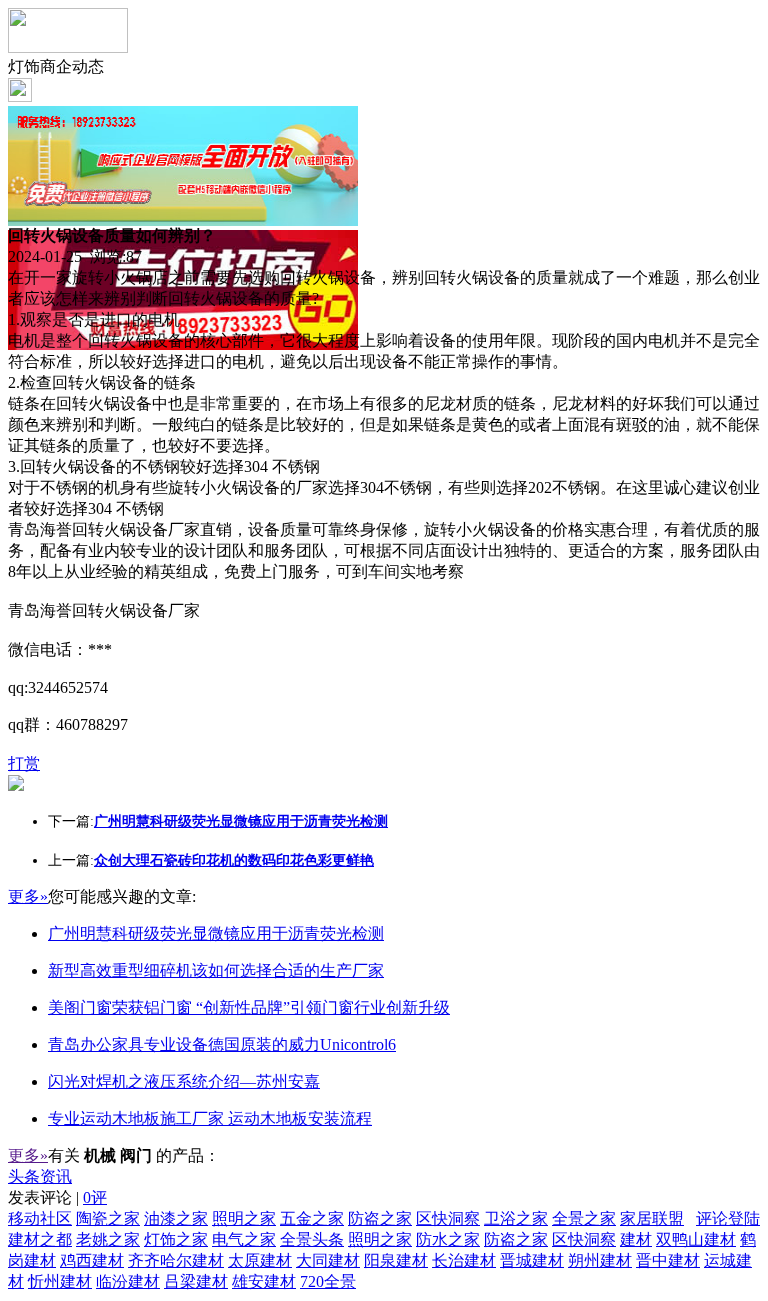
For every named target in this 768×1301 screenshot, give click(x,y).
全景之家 (584, 1218)
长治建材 (464, 1260)
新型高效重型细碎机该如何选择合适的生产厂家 (216, 970)
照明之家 (244, 1218)
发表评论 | (57, 1197)
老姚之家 (108, 1239)
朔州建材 (600, 1260)
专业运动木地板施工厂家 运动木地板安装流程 (210, 1118)
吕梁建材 (196, 1281)
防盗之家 (380, 1218)
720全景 (328, 1281)
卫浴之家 (516, 1218)
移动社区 (40, 1218)
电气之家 (244, 1239)
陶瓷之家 (108, 1218)
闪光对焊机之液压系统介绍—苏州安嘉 (184, 1081)
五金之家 (312, 1218)
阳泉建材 (396, 1260)
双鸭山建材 (696, 1239)
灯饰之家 (176, 1239)
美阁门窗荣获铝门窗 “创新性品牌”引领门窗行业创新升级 (249, 1007)
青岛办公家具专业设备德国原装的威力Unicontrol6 (222, 1044)
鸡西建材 (92, 1260)
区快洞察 (448, 1218)
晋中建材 (668, 1260)
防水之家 (448, 1239)
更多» (28, 896)
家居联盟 (652, 1218)
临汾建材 (128, 1281)
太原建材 (260, 1260)
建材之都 (40, 1239)
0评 (95, 1197)
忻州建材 (60, 1281)
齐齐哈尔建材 (176, 1260)
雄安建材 (264, 1281)
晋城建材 (532, 1260)
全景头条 (312, 1239)
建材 (636, 1239)
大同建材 (328, 1260)
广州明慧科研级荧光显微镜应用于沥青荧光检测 (216, 933)
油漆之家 (176, 1218)
